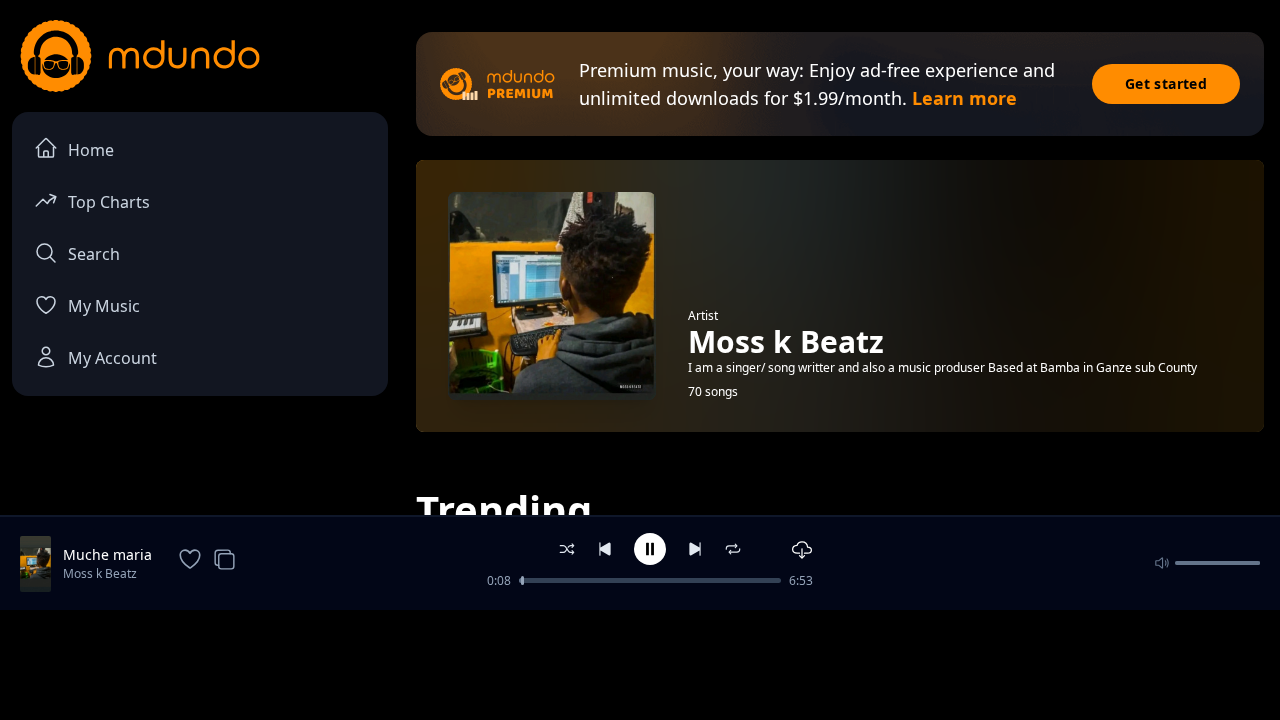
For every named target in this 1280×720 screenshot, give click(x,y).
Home (91, 150)
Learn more (964, 98)
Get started (1166, 83)
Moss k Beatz (100, 573)
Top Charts (109, 202)
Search (94, 254)
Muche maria (107, 554)
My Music (104, 306)
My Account (112, 358)
